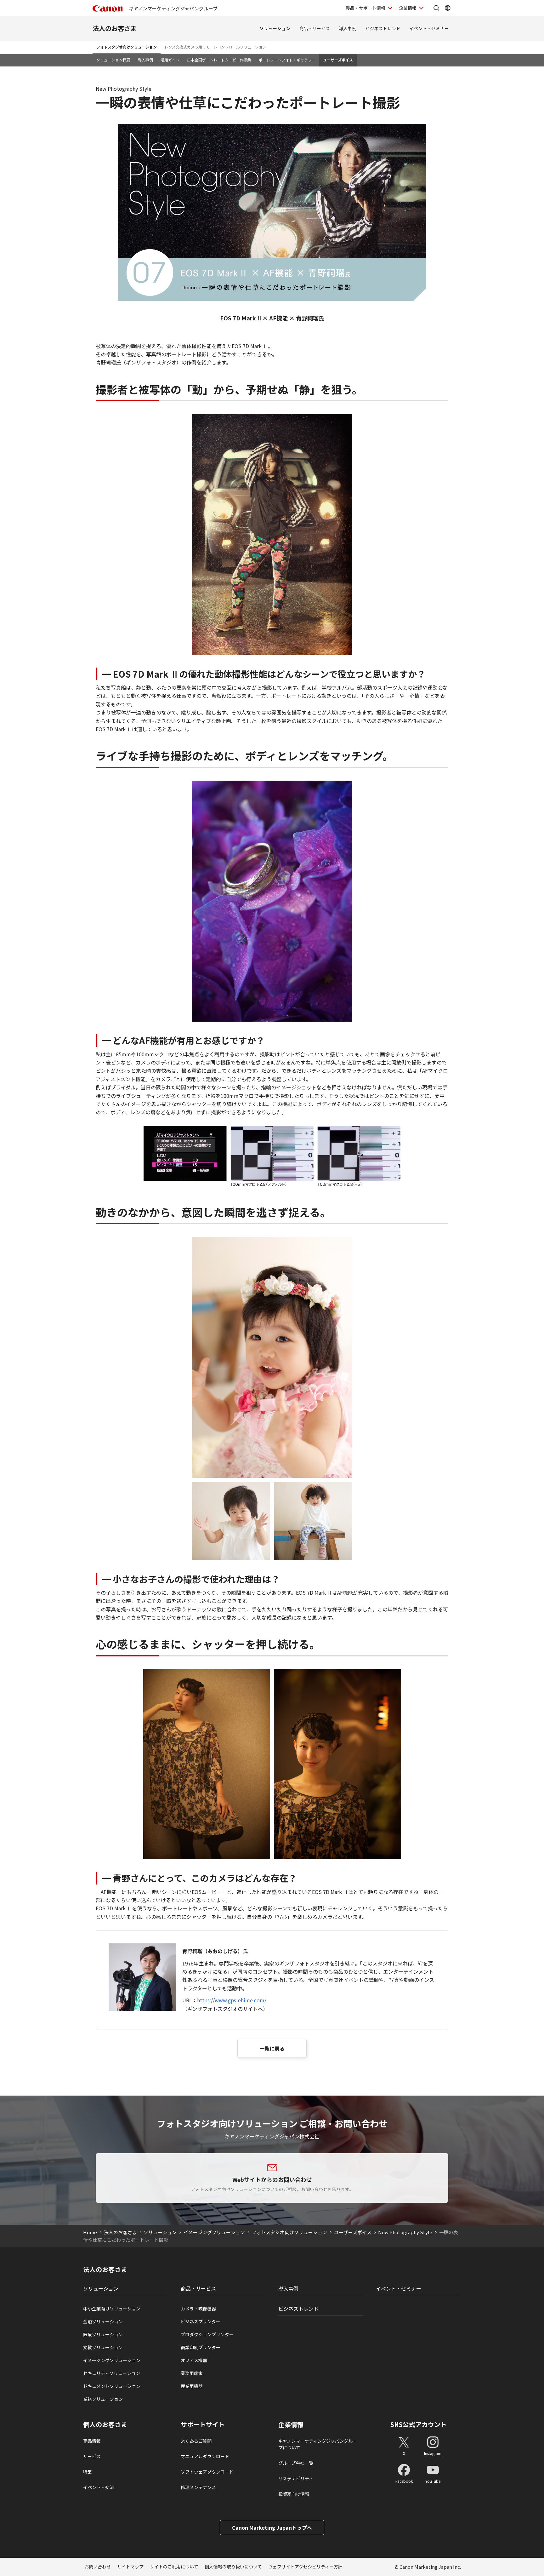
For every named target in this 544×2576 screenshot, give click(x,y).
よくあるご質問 (196, 2441)
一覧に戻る (272, 2048)
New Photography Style (405, 2232)
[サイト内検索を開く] (436, 8)
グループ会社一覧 (296, 2463)
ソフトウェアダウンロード (207, 2472)
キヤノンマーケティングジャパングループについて (318, 2444)
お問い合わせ (98, 2567)
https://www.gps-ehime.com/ (232, 2000)
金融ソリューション (103, 2321)
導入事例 (348, 28)
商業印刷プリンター (201, 2347)
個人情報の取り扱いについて (233, 2567)
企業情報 (408, 8)
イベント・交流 (99, 2487)
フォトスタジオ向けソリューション (127, 47)
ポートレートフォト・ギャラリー (287, 60)
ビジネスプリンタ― (201, 2321)
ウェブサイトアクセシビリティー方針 (305, 2567)
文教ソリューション (103, 2347)
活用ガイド (170, 60)
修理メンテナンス (198, 2487)
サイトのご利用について (174, 2567)
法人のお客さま (115, 28)
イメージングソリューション (214, 2232)
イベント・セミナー (429, 28)
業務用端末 (192, 2373)
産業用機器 (192, 2386)
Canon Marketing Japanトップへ (272, 2527)
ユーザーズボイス (338, 60)
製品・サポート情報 (365, 8)
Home (90, 2232)
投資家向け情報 (294, 2494)
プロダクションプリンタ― (207, 2334)
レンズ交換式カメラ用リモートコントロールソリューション (215, 47)
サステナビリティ (296, 2478)
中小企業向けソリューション (112, 2309)
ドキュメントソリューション (112, 2386)
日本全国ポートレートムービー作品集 (219, 60)
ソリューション (275, 28)
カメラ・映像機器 (198, 2309)
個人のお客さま (105, 2424)
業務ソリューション (103, 2399)
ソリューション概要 (113, 60)
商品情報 (92, 2441)
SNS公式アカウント (419, 2424)
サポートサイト (203, 2424)
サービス (92, 2456)
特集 (88, 2472)
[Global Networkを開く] (448, 8)
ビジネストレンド (383, 28)
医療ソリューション (103, 2334)
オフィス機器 (194, 2360)
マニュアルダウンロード (205, 2456)
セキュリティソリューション (112, 2373)
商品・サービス (314, 28)
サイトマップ (130, 2567)
